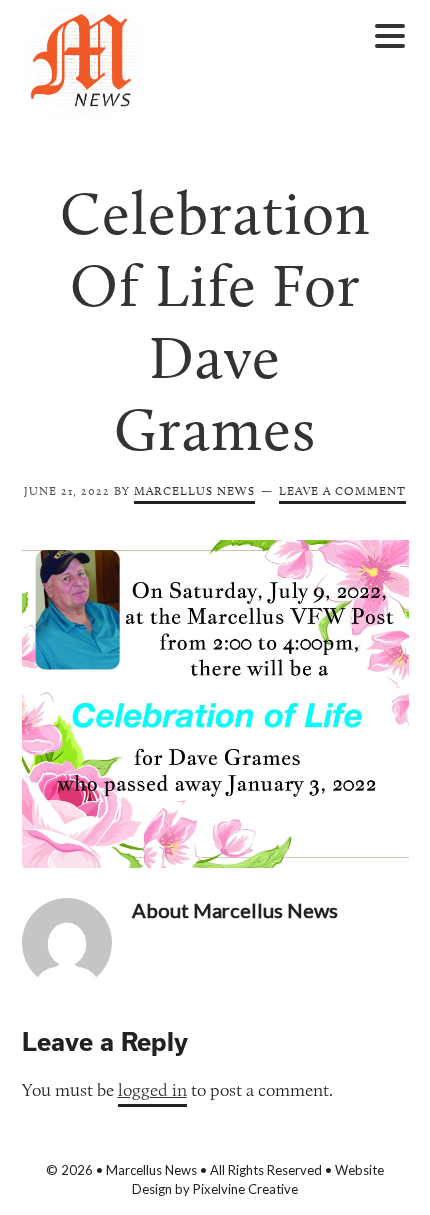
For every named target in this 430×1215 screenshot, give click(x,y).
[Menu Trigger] (389, 34)
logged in (152, 1090)
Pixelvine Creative (245, 1189)
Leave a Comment (342, 490)
